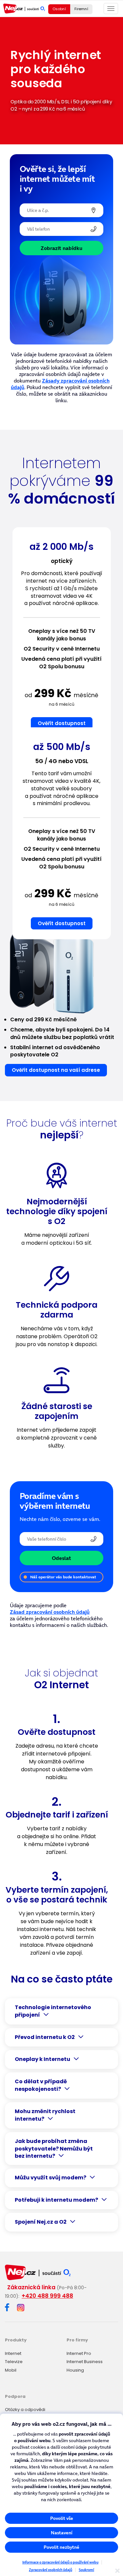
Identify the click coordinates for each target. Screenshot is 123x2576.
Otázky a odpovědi (25, 2410)
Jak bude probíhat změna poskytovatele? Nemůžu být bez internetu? (54, 2149)
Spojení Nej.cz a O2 (41, 2222)
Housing (75, 2370)
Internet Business (85, 2362)
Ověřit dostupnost (62, 723)
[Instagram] (21, 2308)
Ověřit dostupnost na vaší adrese (56, 1070)
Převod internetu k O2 (45, 2037)
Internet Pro (79, 2353)
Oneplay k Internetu (42, 2059)
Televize (14, 2362)
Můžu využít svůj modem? (51, 2178)
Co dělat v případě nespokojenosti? (41, 2085)
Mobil (11, 2370)
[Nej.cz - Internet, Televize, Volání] (24, 9)
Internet (13, 2353)
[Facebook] (7, 2308)
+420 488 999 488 (47, 2296)
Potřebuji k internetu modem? (56, 2200)
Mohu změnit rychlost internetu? (45, 2115)
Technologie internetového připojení (53, 2011)
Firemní (81, 9)
